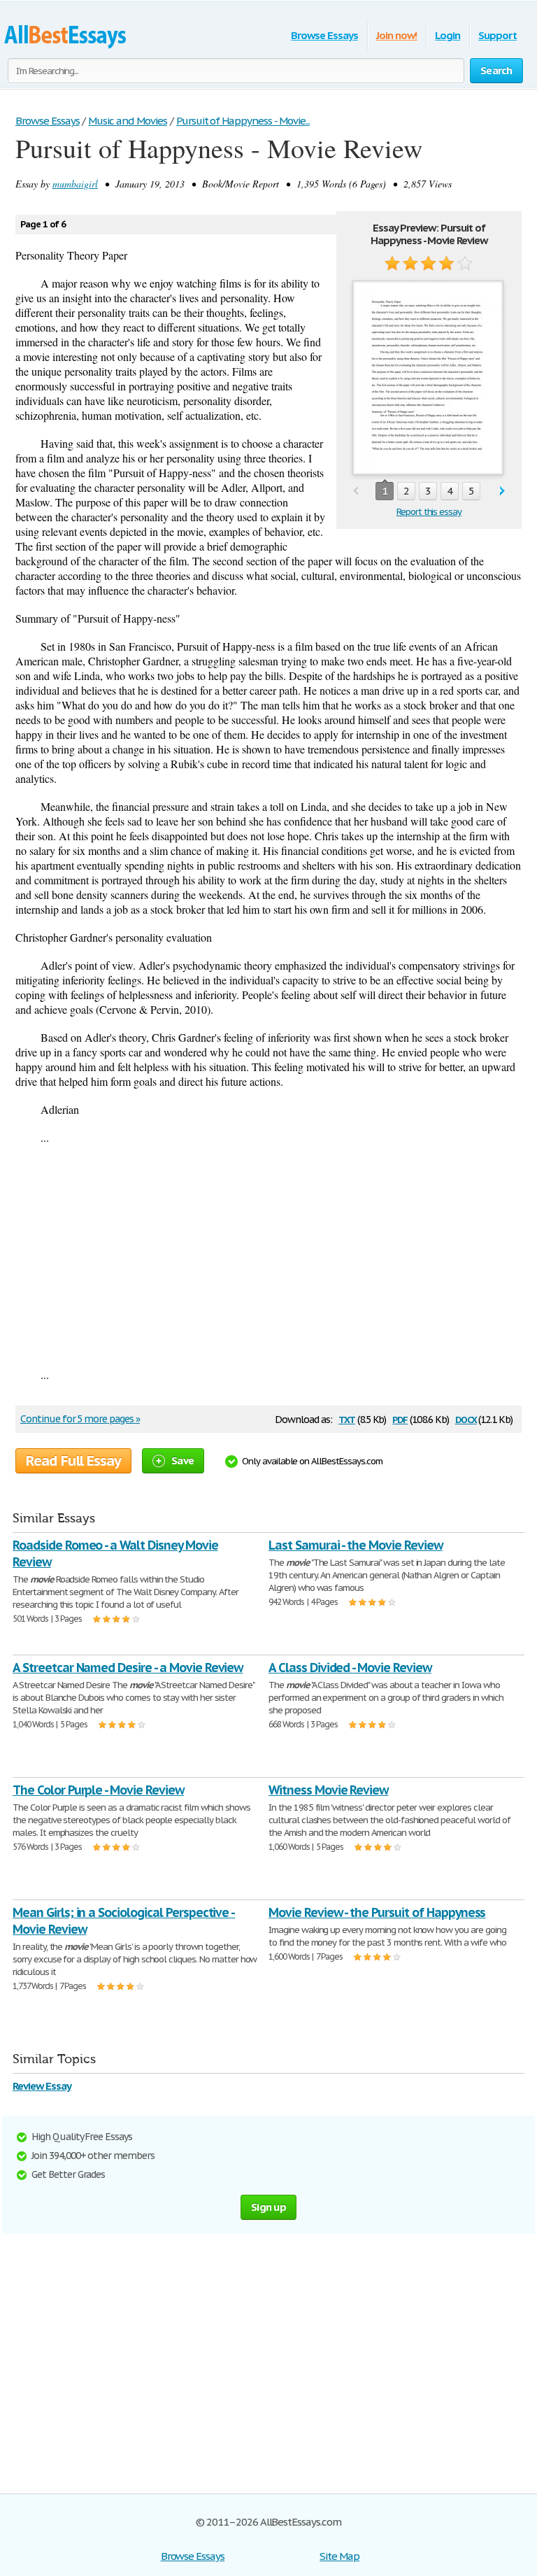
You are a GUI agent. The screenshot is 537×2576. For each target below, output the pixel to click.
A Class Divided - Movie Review (350, 1668)
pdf (400, 1418)
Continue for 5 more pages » (80, 1419)
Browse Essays (324, 35)
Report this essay (429, 512)
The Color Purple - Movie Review (98, 1790)
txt (347, 1418)
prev (356, 491)
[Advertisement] (268, 1256)
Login (447, 35)
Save (182, 1460)
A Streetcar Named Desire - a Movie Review (128, 1668)
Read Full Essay (73, 1461)
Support (497, 35)
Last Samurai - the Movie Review (356, 1545)
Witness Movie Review (328, 1790)
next (502, 491)
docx (466, 1418)
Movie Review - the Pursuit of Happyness (377, 1912)
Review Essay (42, 2086)
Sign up (268, 2207)
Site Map (339, 2556)
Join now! (397, 35)
